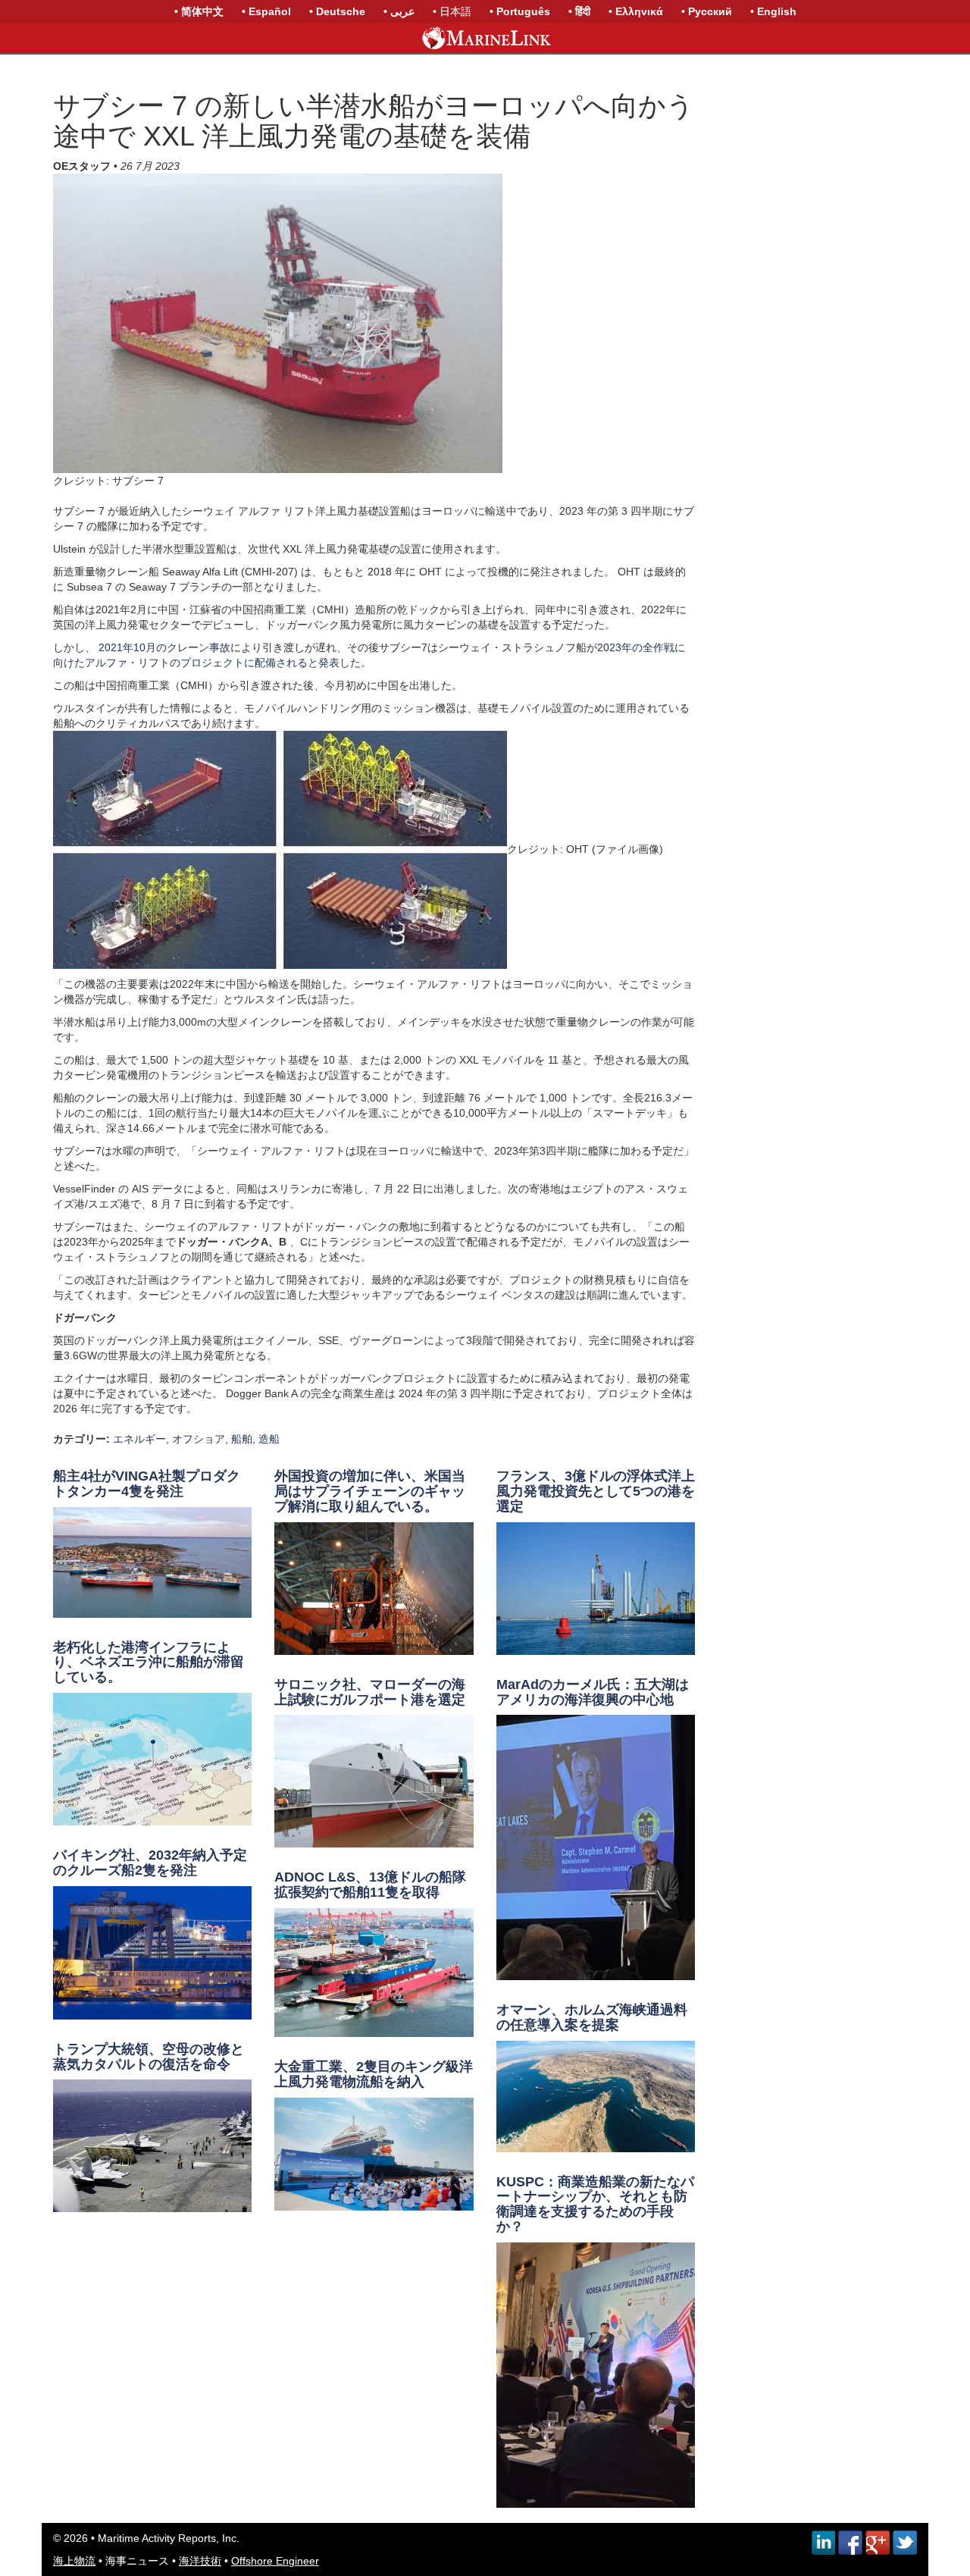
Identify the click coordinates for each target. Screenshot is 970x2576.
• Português (520, 11)
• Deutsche (337, 11)
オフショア (199, 1439)
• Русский (707, 11)
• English (773, 11)
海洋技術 (200, 2561)
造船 (269, 1439)
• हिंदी (579, 11)
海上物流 (74, 2561)
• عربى (399, 11)
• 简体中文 (199, 11)
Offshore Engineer (275, 2561)
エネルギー (139, 1439)
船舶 (242, 1439)
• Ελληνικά (636, 11)
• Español (266, 11)
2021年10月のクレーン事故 (164, 647)
